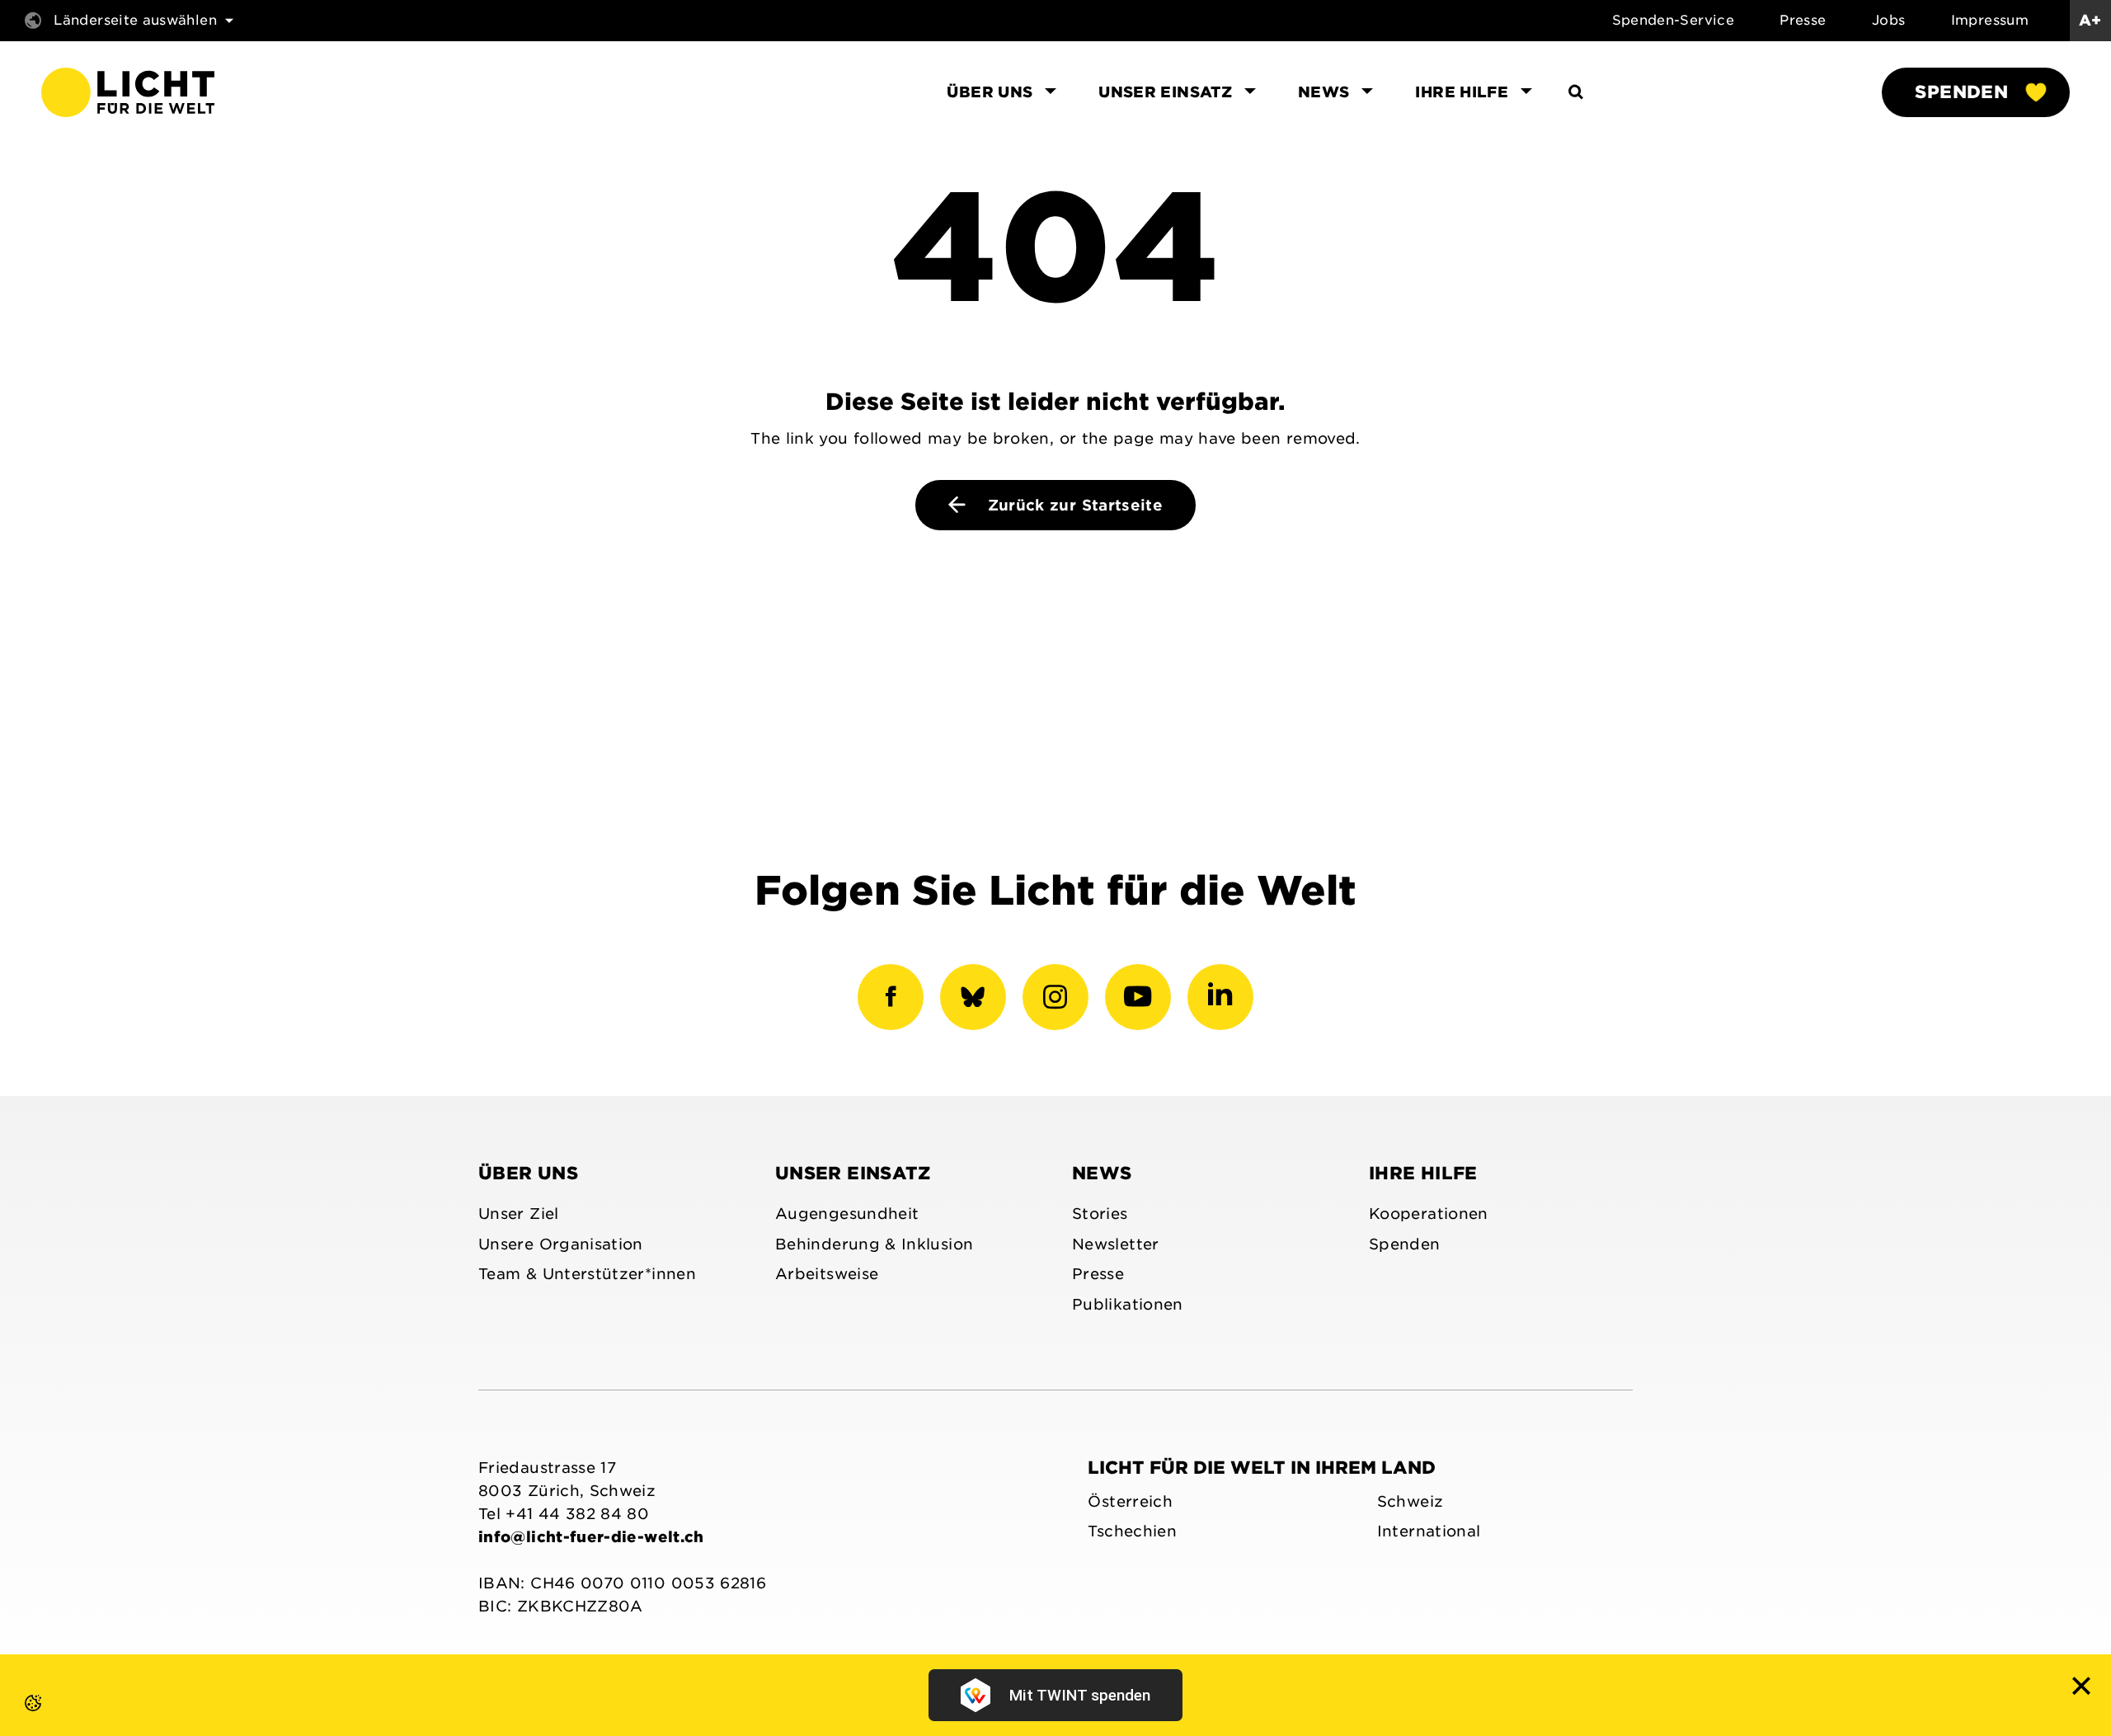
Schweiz (1410, 1501)
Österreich (1130, 1501)
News (1102, 1173)
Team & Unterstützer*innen (587, 1274)
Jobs (1888, 20)
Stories (1100, 1214)
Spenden (1961, 92)
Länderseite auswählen (135, 20)
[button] (16, 1720)
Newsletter (1116, 1244)
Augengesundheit (847, 1214)
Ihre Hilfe (1423, 1173)
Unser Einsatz (853, 1173)
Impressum (1990, 20)
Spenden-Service (1673, 20)
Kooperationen (1429, 1214)
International (1429, 1531)
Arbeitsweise (827, 1274)
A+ (2090, 20)
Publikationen (1128, 1304)
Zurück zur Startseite (1072, 505)
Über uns (528, 1173)
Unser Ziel (519, 1214)
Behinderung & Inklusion (874, 1244)
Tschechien (1132, 1531)
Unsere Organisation (561, 1244)
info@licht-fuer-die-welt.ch (591, 1537)
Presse (1803, 20)
